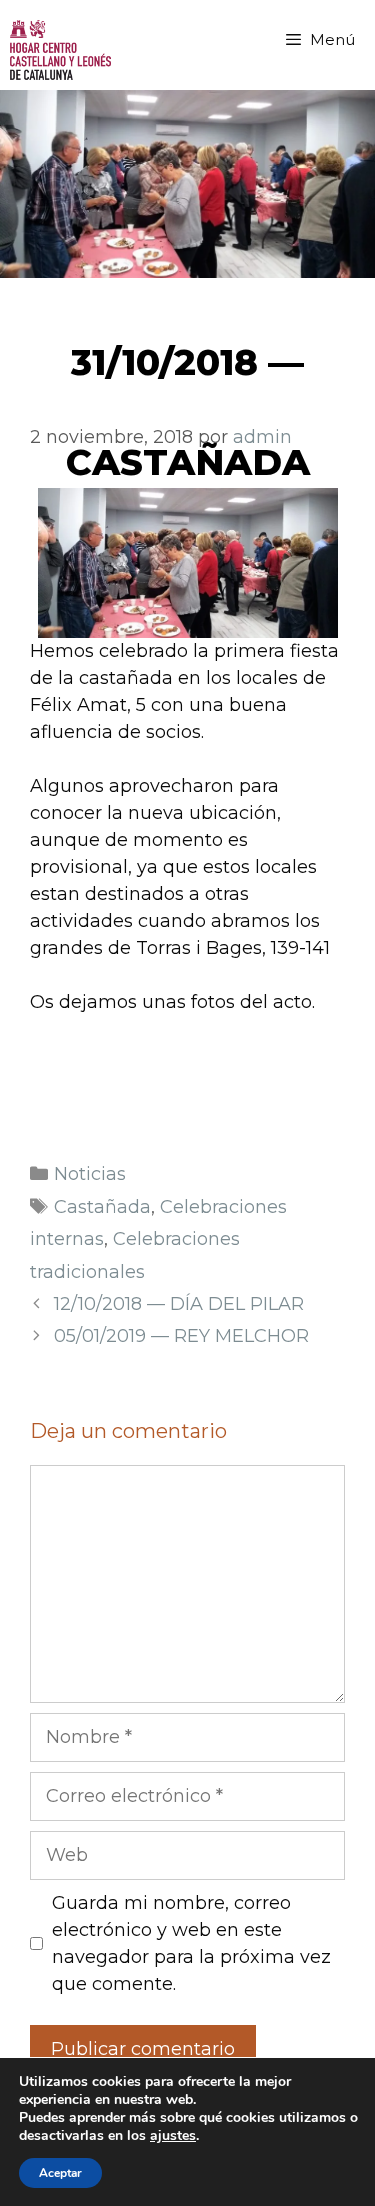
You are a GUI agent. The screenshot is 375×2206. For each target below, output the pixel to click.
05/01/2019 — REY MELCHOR (181, 1336)
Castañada (102, 1207)
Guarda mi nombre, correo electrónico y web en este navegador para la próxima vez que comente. (191, 1943)
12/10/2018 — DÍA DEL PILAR (179, 1304)
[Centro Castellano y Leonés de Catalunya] (60, 50)
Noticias (90, 1174)
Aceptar (60, 2173)
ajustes (173, 2136)
